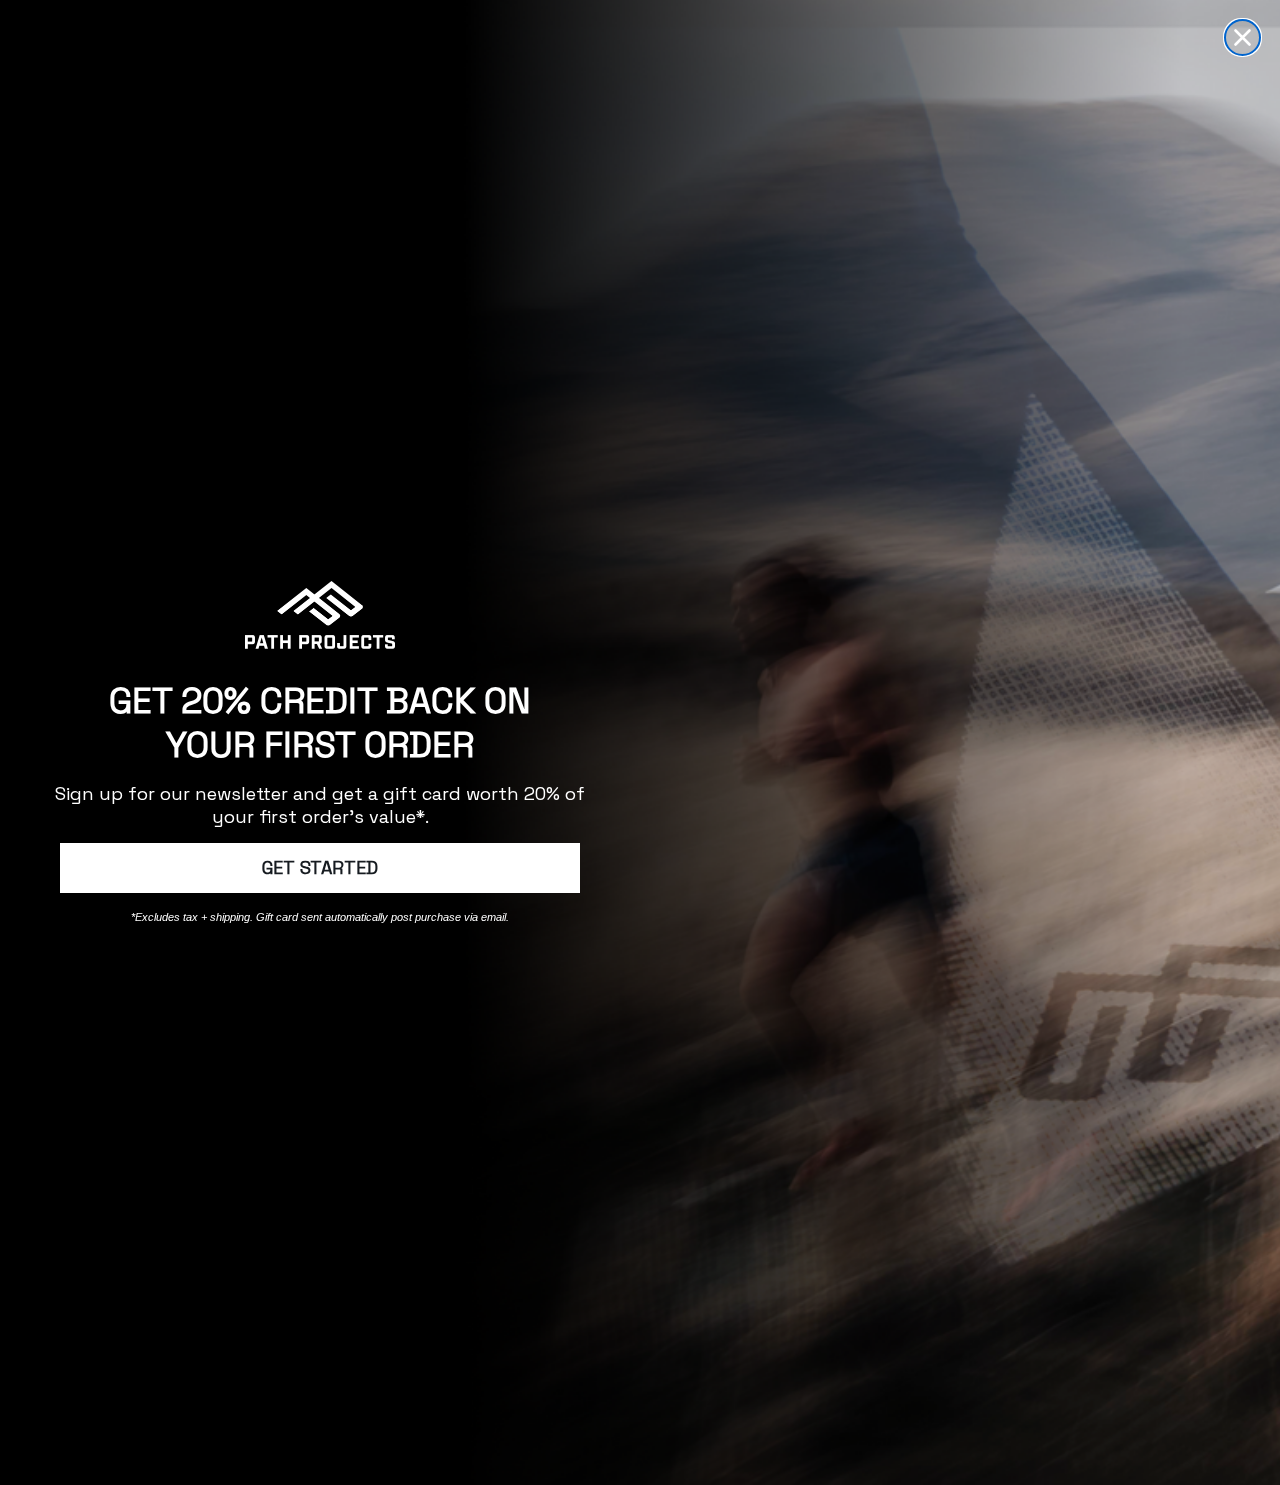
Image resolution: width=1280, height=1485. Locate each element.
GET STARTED (320, 867)
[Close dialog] (1242, 37)
